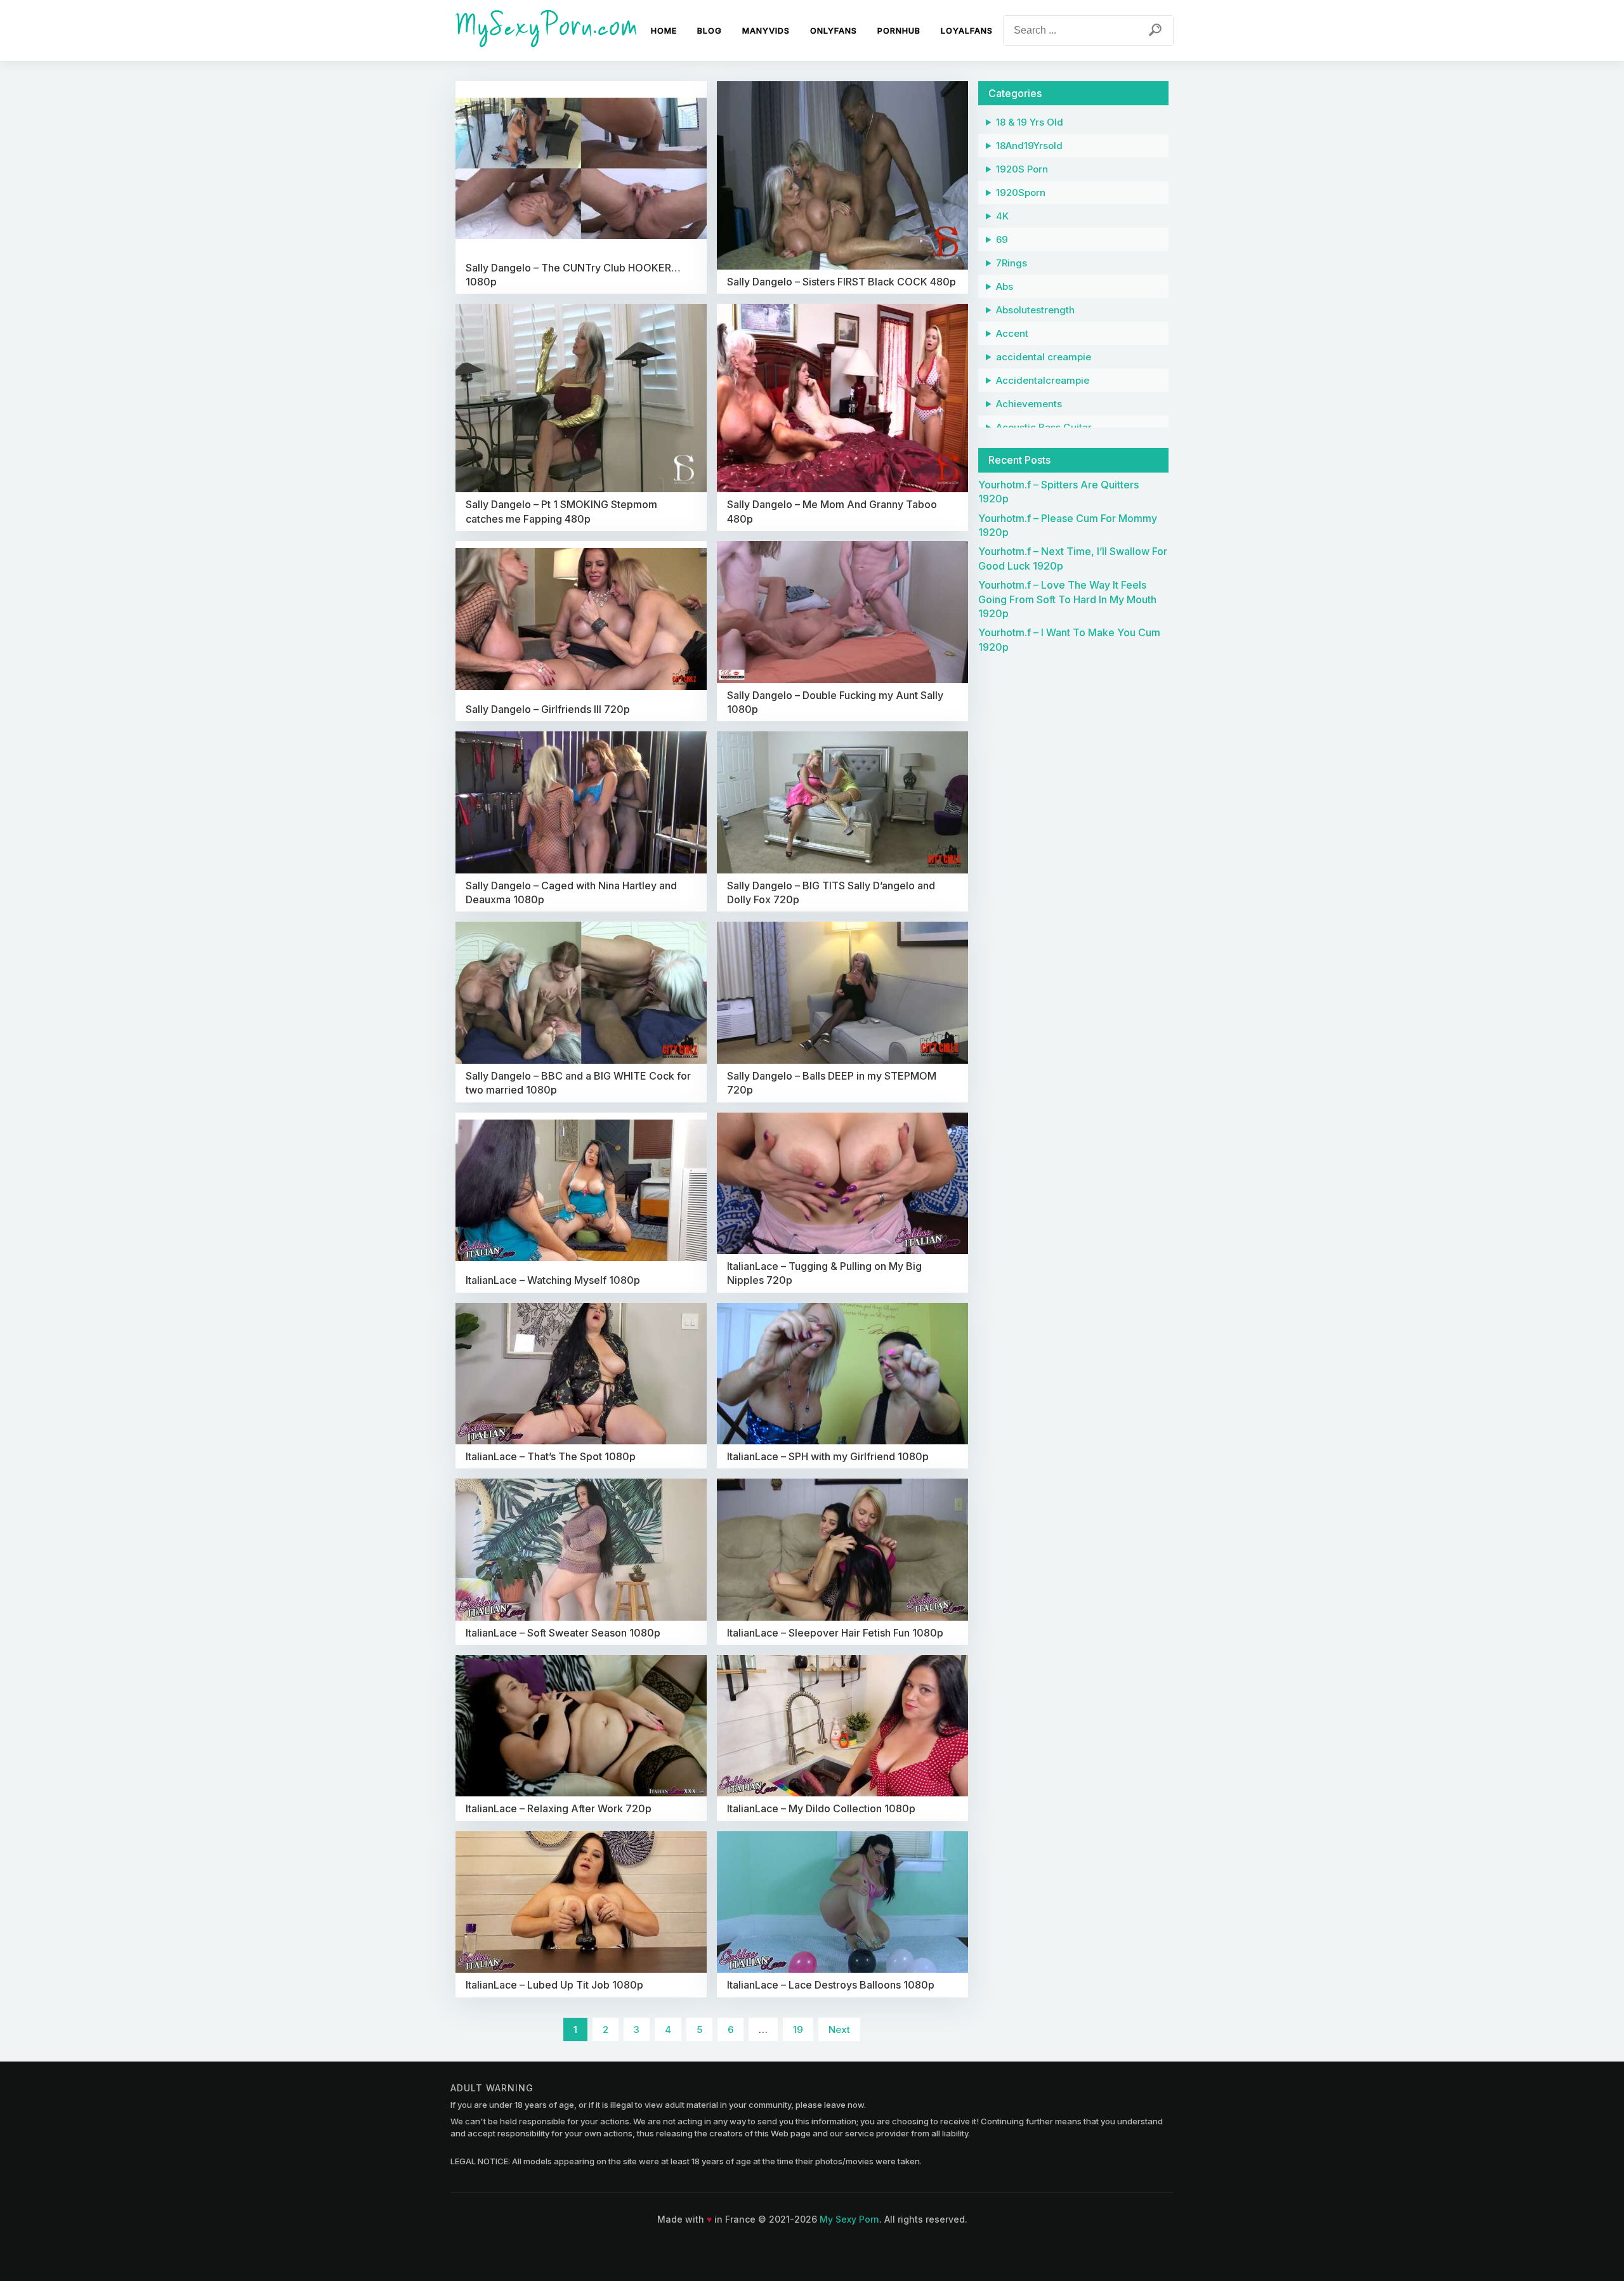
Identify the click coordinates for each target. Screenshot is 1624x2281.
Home (664, 30)
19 (798, 2029)
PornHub (899, 30)
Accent (1012, 333)
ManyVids (766, 30)
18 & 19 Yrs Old (1030, 122)
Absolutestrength (1035, 310)
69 (1002, 239)
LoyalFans (967, 30)
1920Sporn (1021, 193)
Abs (1005, 286)
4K (1002, 216)
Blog (710, 30)
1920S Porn (1022, 169)
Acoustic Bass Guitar (1044, 427)
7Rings (1012, 263)
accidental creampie (1044, 357)
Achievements (1029, 404)
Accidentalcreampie (1043, 380)
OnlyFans (834, 30)
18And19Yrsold (1029, 146)
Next (839, 2029)
